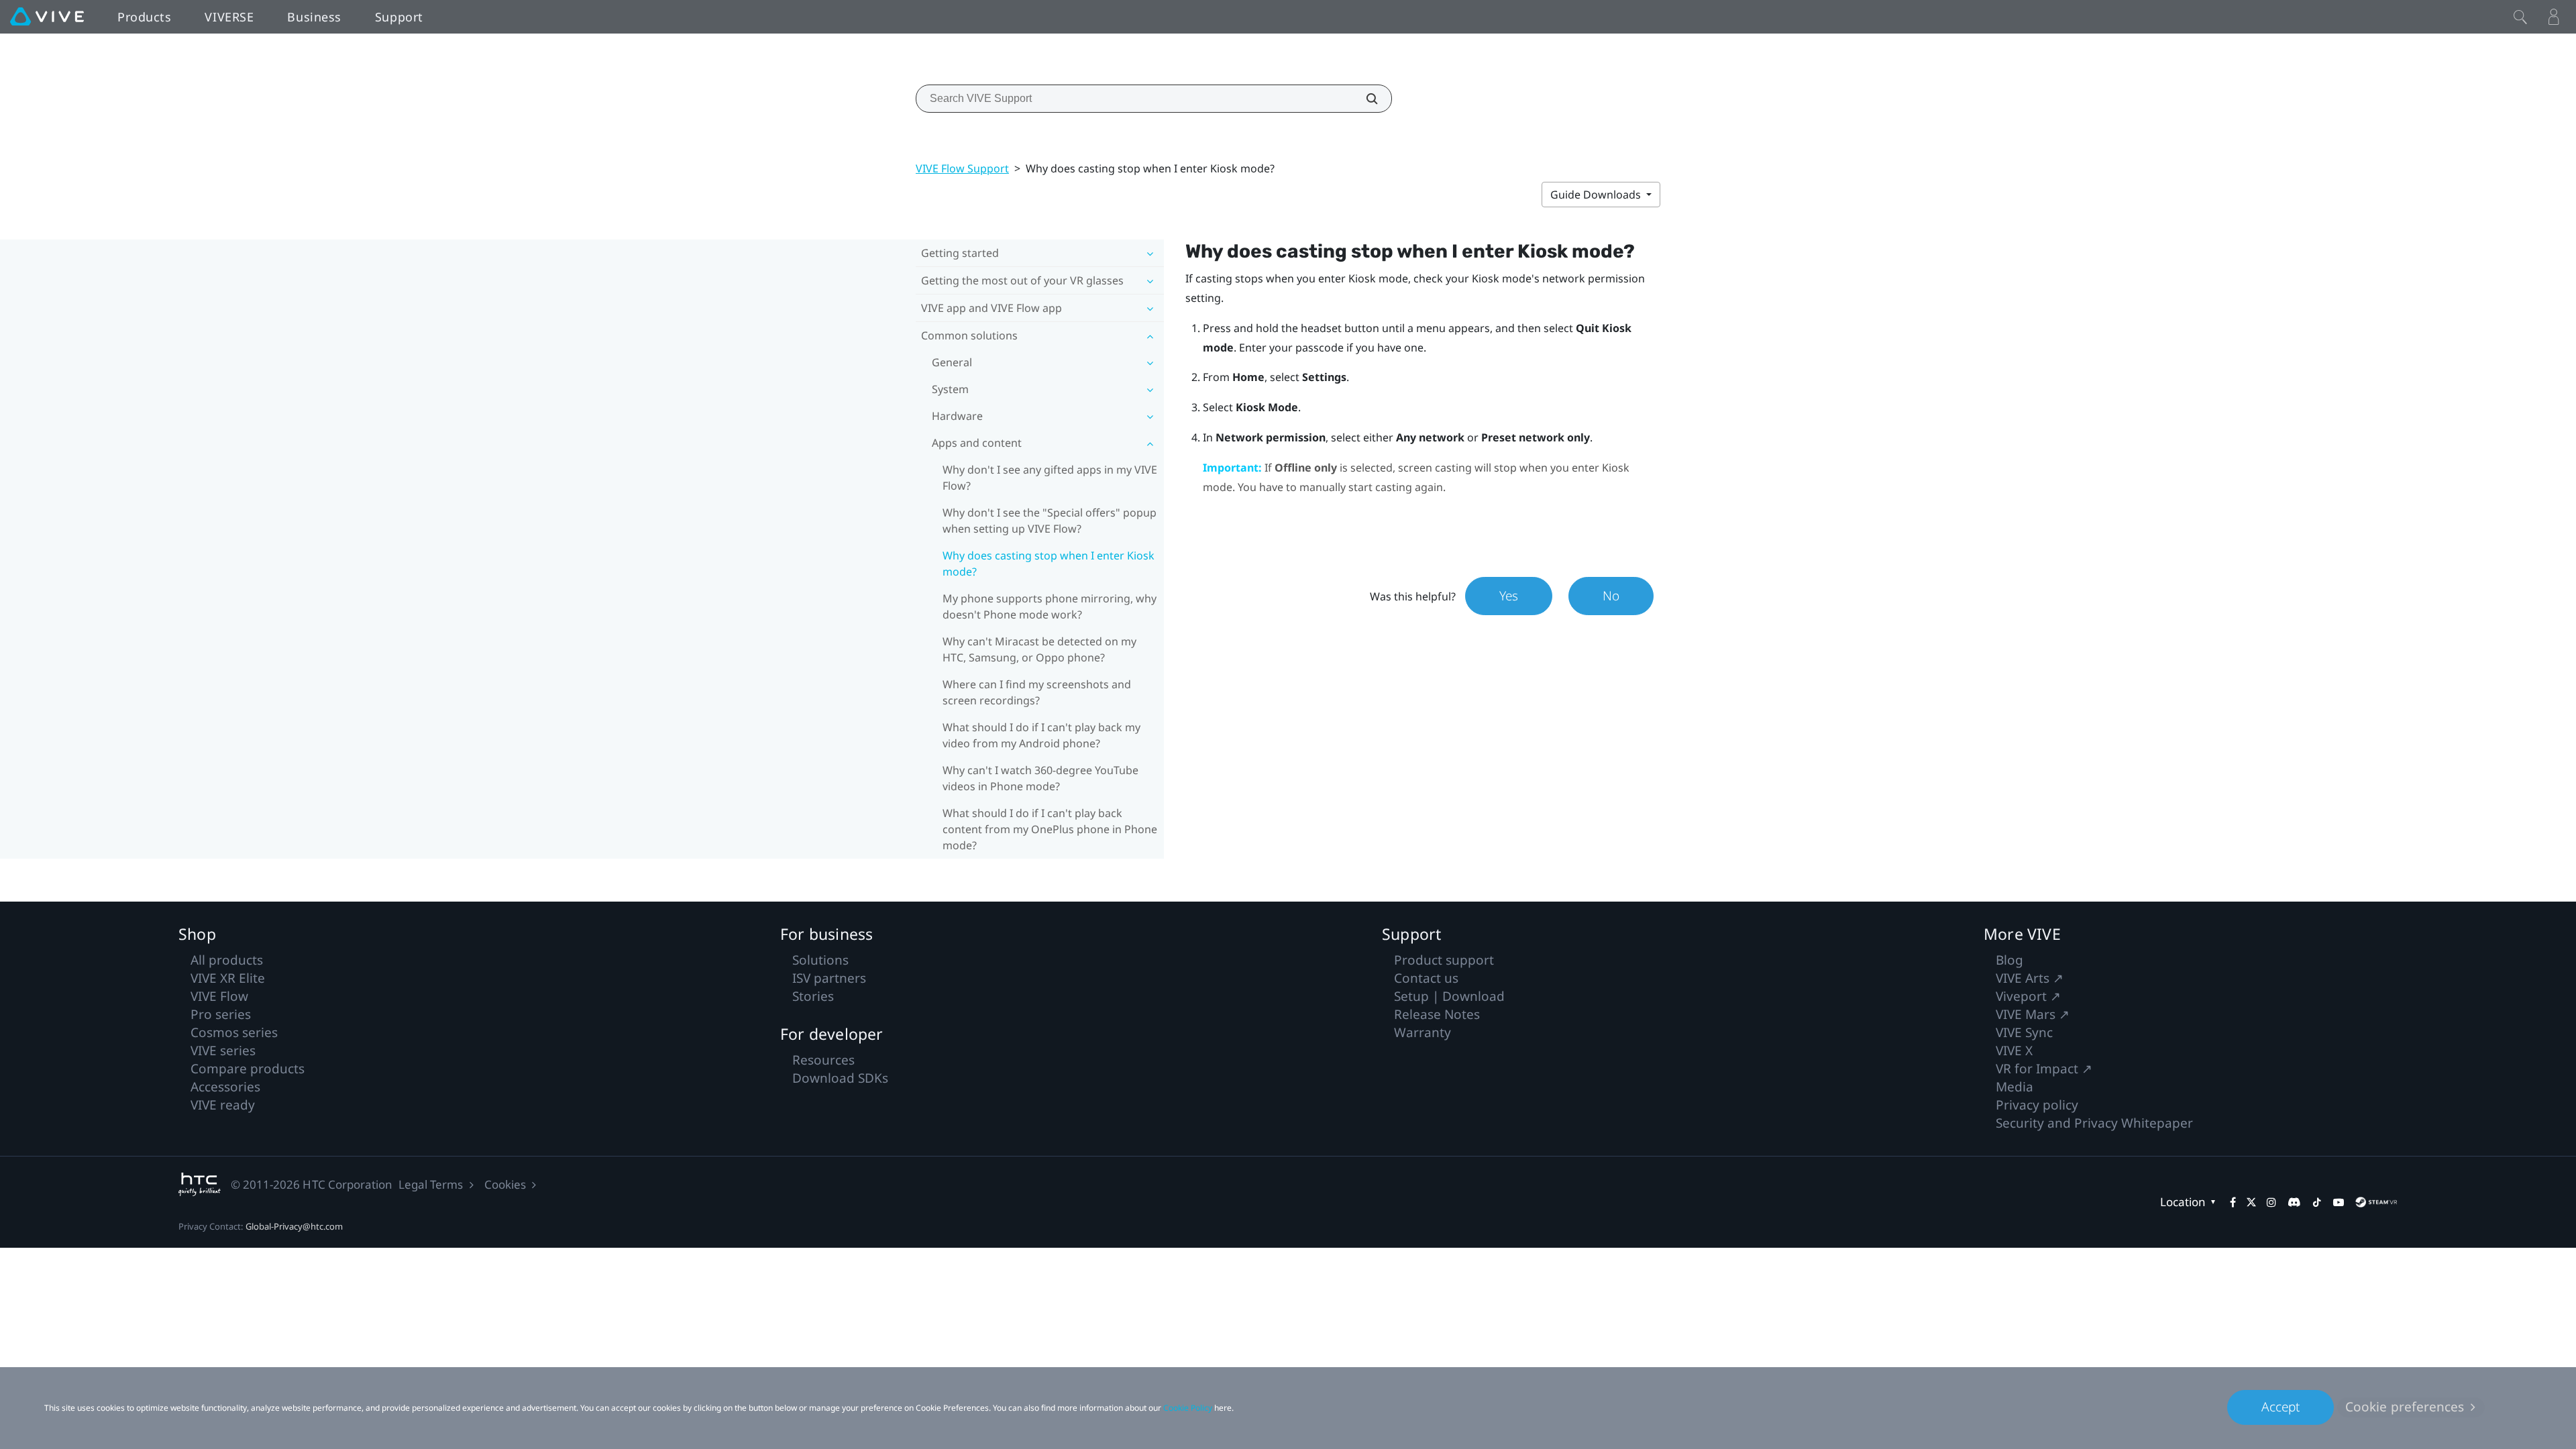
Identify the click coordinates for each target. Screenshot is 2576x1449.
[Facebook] (2233, 1202)
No (1611, 596)
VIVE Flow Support (962, 168)
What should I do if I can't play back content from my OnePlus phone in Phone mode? (1050, 829)
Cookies (505, 1184)
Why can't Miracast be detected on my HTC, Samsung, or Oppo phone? (1039, 649)
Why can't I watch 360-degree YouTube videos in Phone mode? (1040, 778)
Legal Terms (431, 1184)
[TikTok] (2317, 1202)
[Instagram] (2271, 1202)
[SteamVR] (2376, 1202)
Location (2183, 1202)
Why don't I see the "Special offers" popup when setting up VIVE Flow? (1050, 521)
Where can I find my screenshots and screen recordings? (1037, 692)
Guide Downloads (1597, 195)
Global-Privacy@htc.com (294, 1226)
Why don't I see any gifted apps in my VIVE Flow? (1050, 478)
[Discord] (2294, 1202)
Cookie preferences (2405, 1407)
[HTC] (200, 1184)
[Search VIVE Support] (1364, 99)
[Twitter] (2251, 1202)
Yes (1509, 596)
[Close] (2520, 17)
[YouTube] (2339, 1202)
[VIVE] (47, 17)
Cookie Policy (1188, 1408)
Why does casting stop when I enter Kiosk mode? (1049, 563)
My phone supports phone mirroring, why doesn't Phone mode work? (1050, 606)
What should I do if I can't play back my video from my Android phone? (1041, 735)
